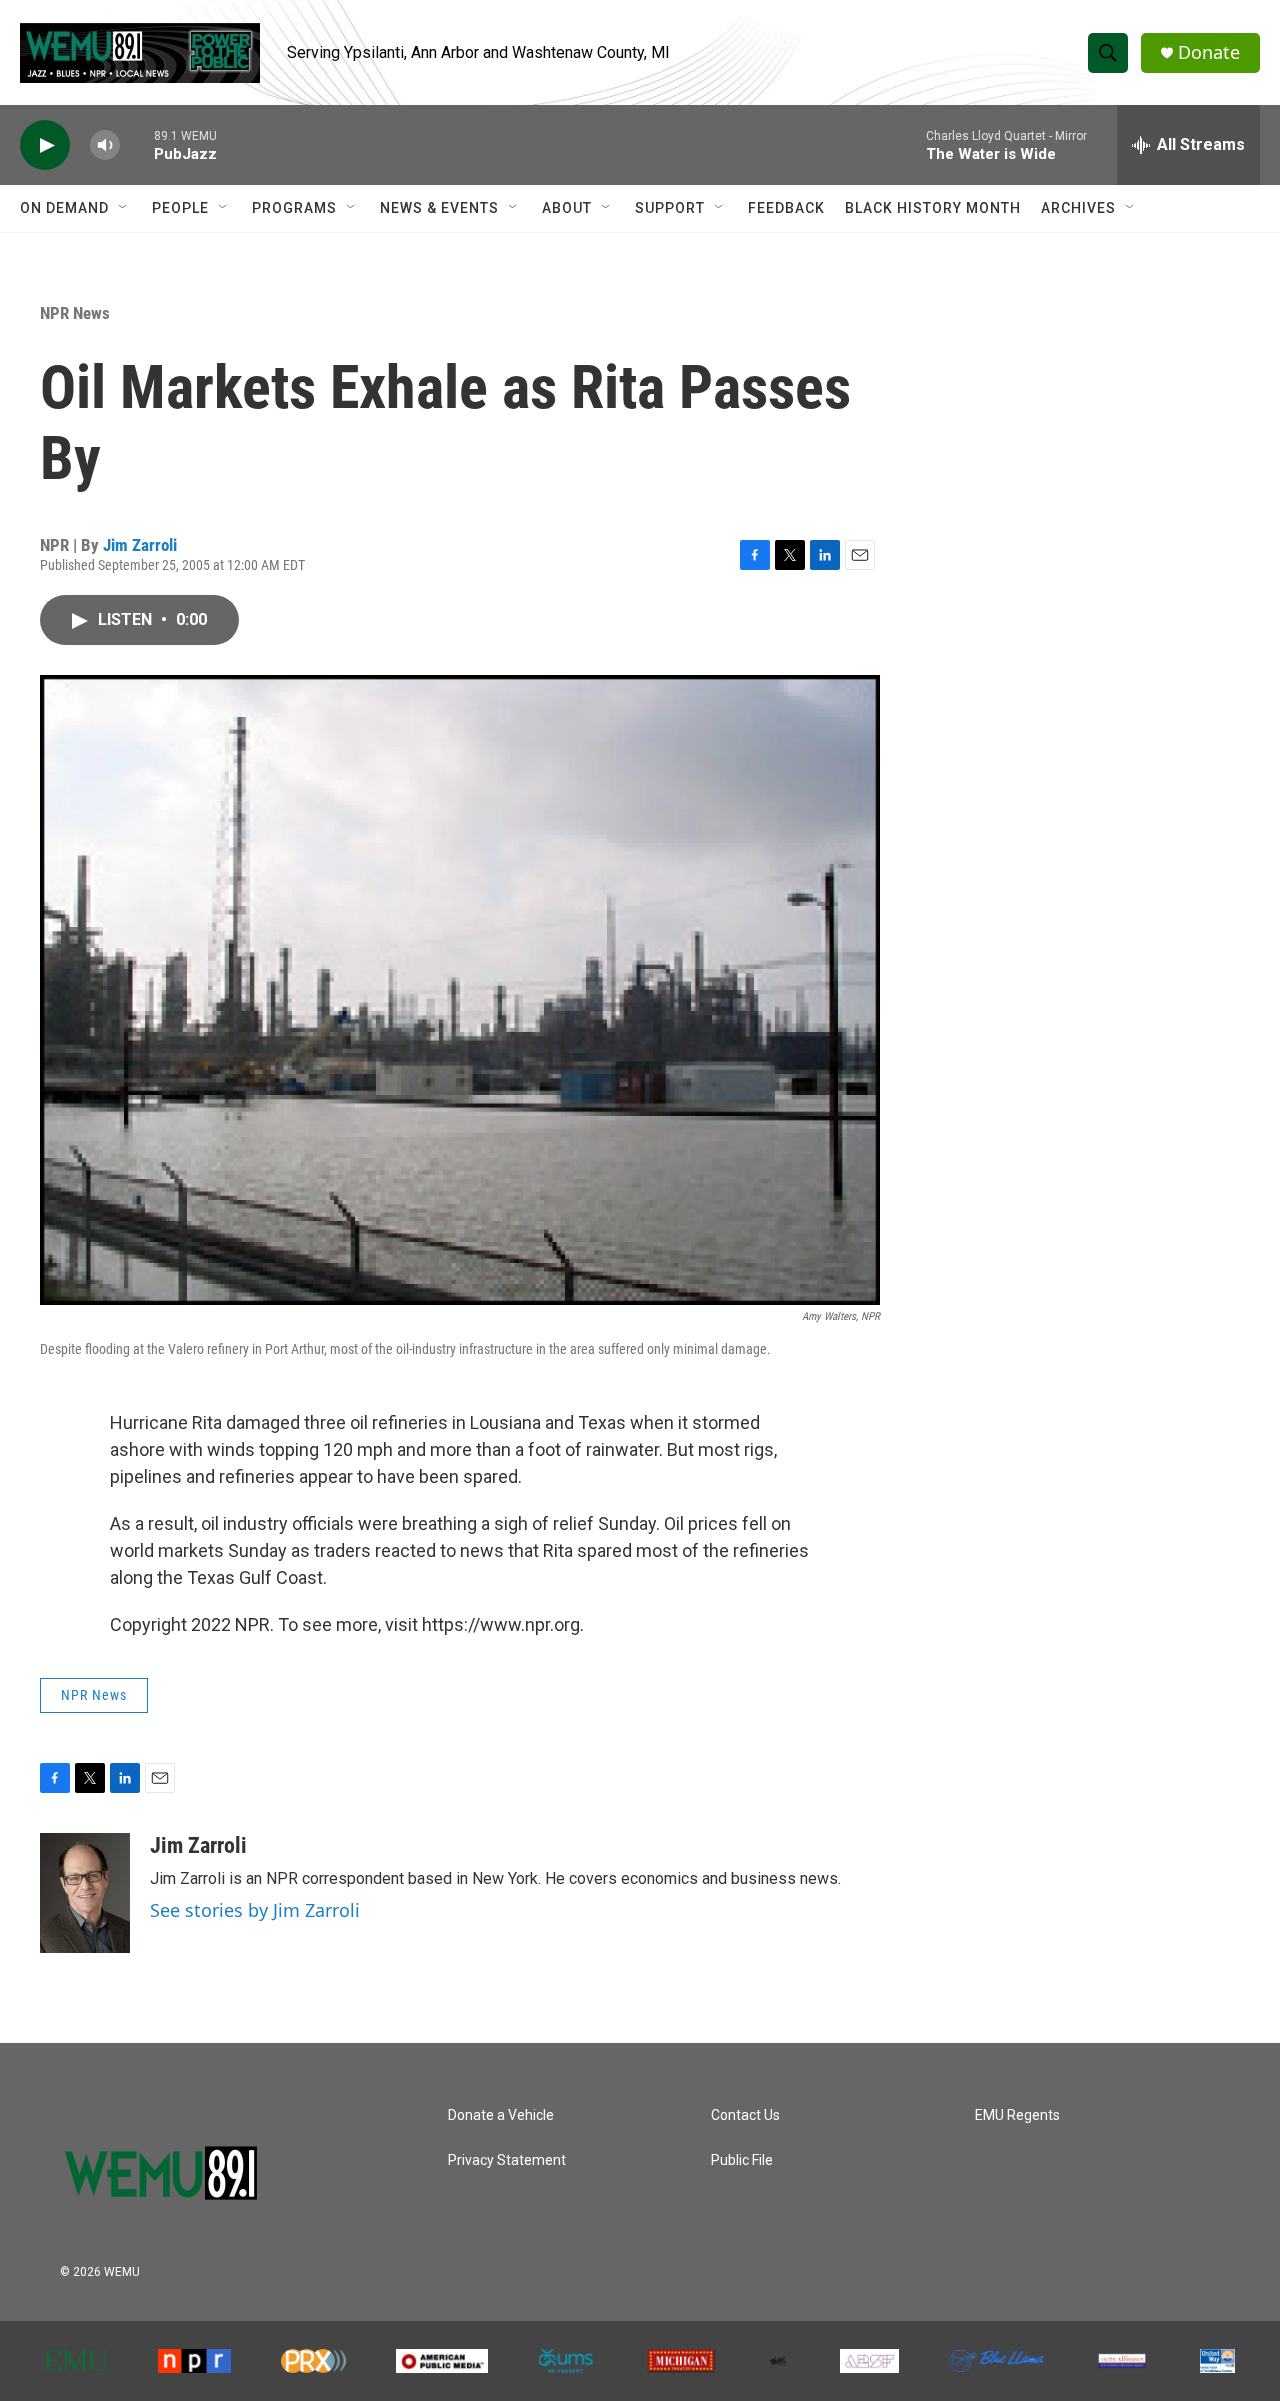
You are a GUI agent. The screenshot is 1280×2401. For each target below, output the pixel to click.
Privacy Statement (507, 2160)
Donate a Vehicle (501, 2115)
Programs (294, 208)
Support (670, 208)
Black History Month (933, 208)
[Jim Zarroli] (85, 1893)
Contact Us (745, 2115)
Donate (1209, 52)
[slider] (137, 144)
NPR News (75, 313)
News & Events (439, 208)
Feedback (786, 208)
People (180, 208)
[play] (45, 145)
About (567, 208)
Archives (1078, 208)
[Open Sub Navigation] (124, 208)
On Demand (64, 208)
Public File (742, 2160)
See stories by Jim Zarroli (255, 1910)
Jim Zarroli (140, 545)
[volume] (105, 145)
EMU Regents (1017, 2115)
